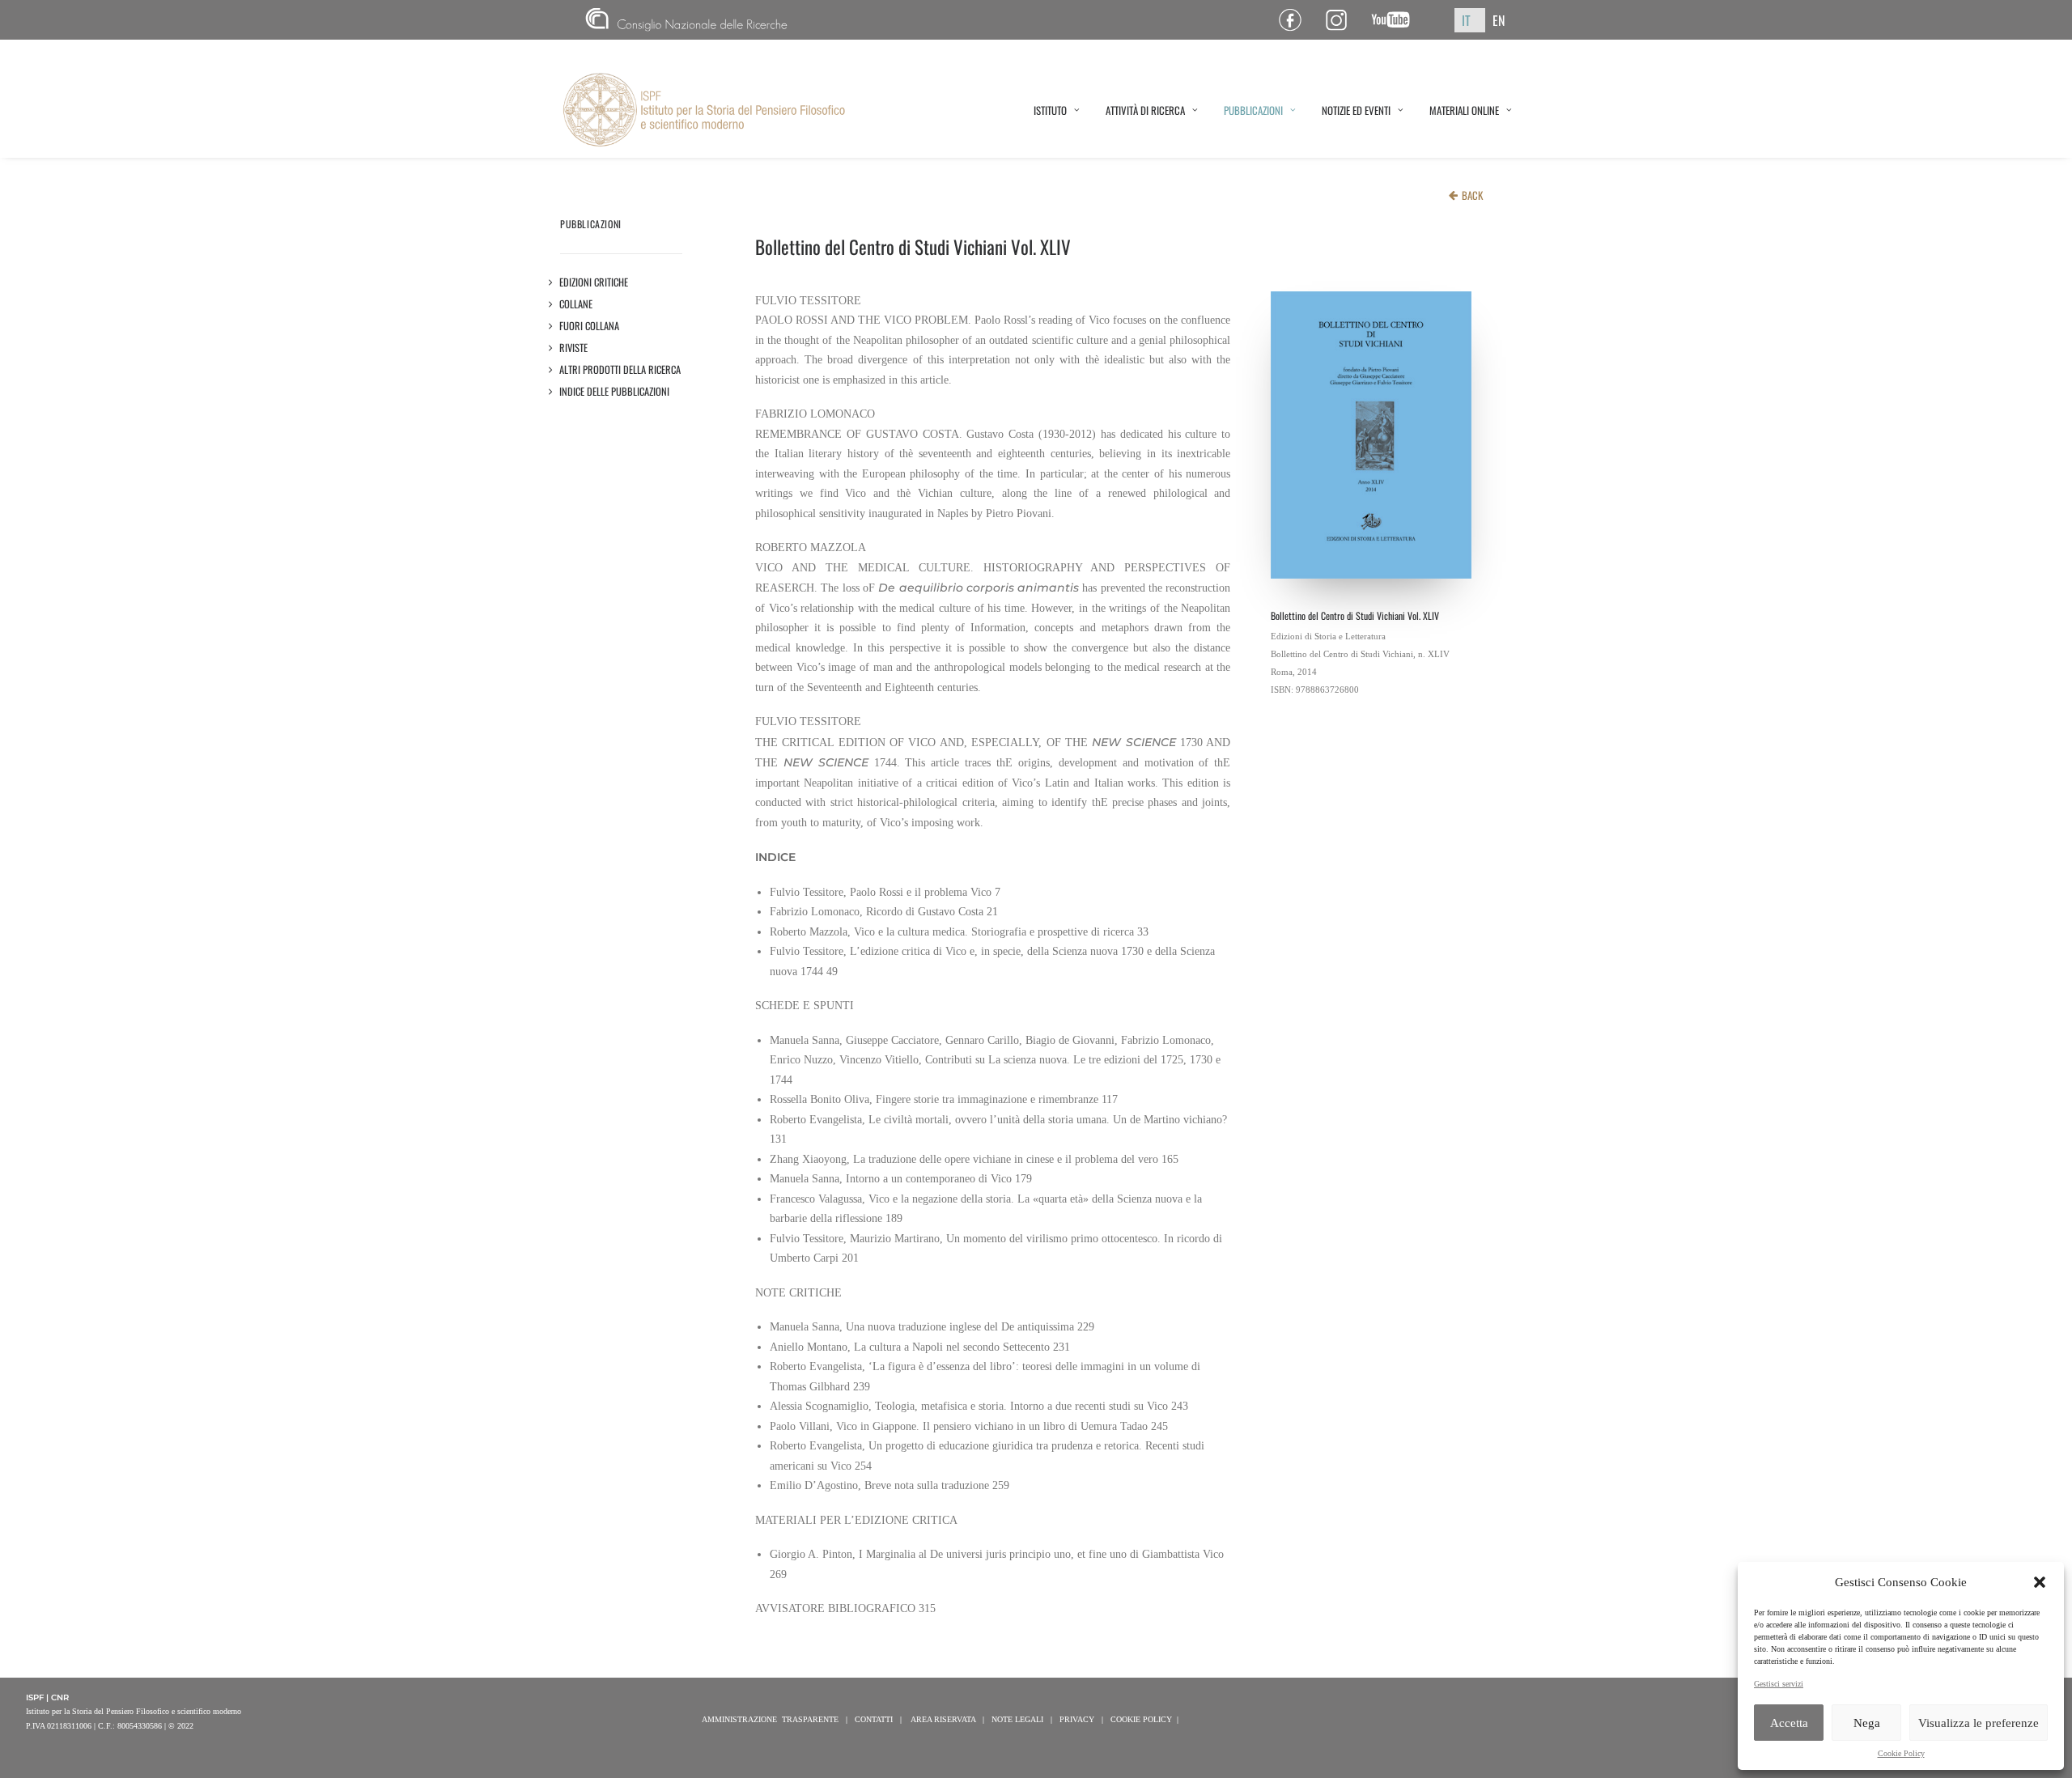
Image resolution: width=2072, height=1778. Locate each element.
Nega (1867, 1723)
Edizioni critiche (594, 282)
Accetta (1789, 1723)
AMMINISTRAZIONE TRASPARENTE (770, 1719)
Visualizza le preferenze (1979, 1723)
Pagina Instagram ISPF (1342, 20)
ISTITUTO (1050, 110)
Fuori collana (590, 326)
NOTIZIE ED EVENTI (1356, 110)
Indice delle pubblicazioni (615, 391)
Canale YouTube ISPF (1397, 20)
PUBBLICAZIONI (1253, 110)
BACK (1472, 195)
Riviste (574, 348)
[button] (2040, 1582)
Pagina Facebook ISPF (1296, 20)
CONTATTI (874, 1719)
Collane (576, 304)
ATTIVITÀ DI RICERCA (1145, 110)
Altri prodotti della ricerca (620, 369)
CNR (592, 20)
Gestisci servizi (1779, 1684)
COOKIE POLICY (1141, 1719)
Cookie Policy (1901, 1753)
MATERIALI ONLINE (1464, 110)
